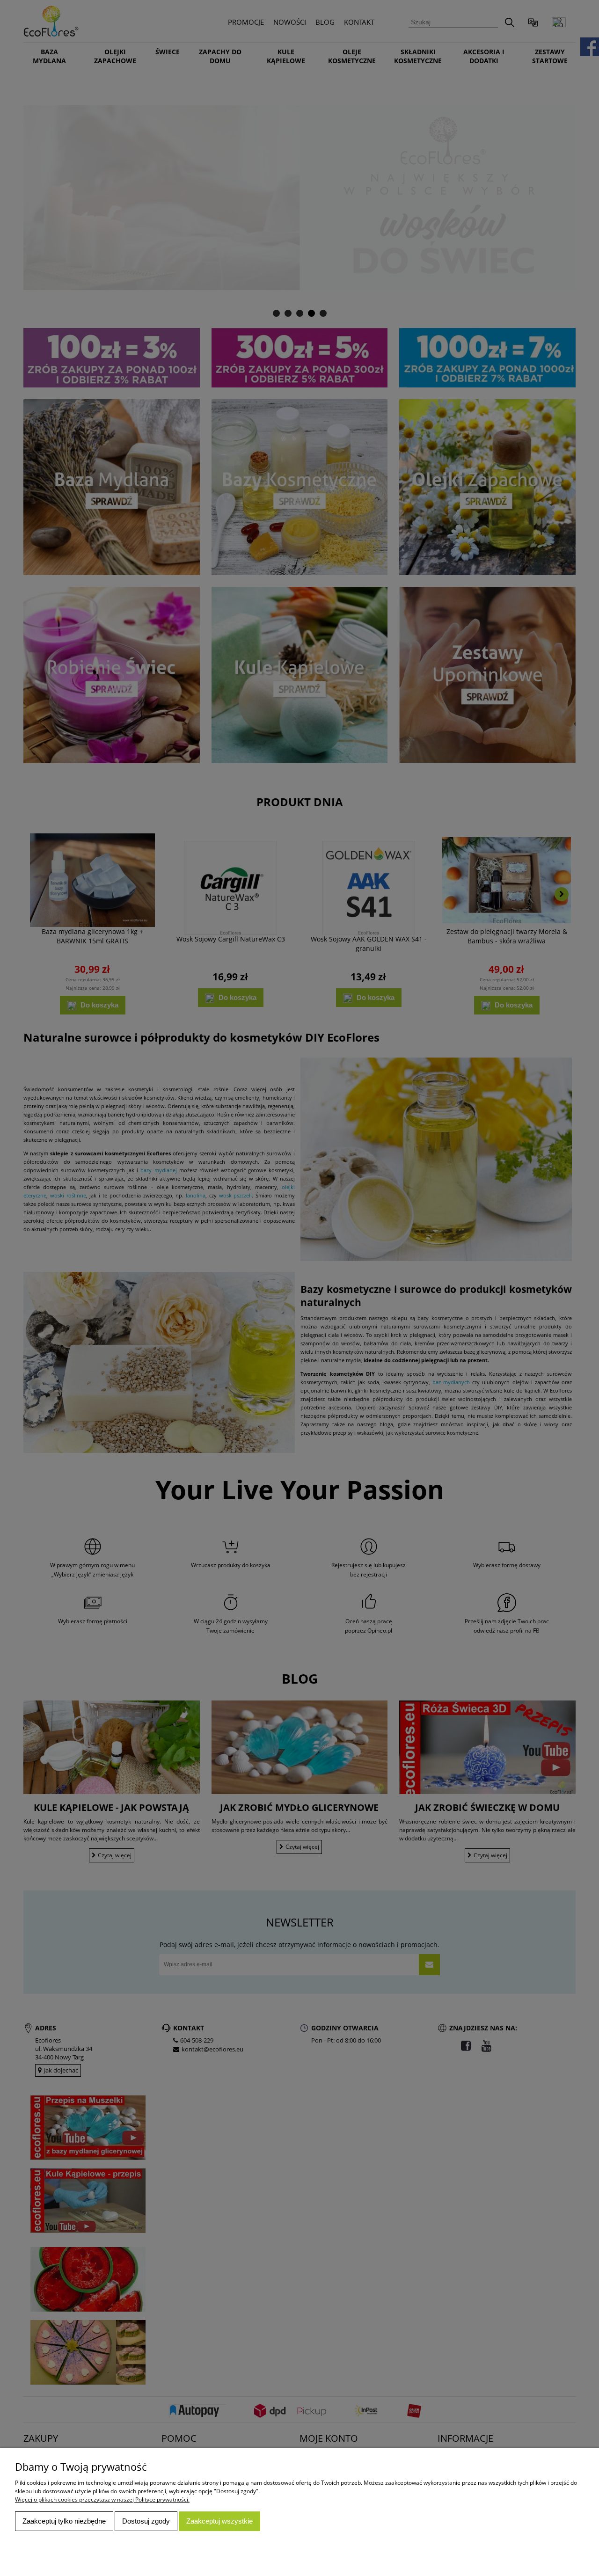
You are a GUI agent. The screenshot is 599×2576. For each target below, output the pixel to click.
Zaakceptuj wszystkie (219, 2521)
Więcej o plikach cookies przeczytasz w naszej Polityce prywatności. (102, 2499)
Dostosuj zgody (146, 2521)
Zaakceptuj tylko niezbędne (64, 2521)
